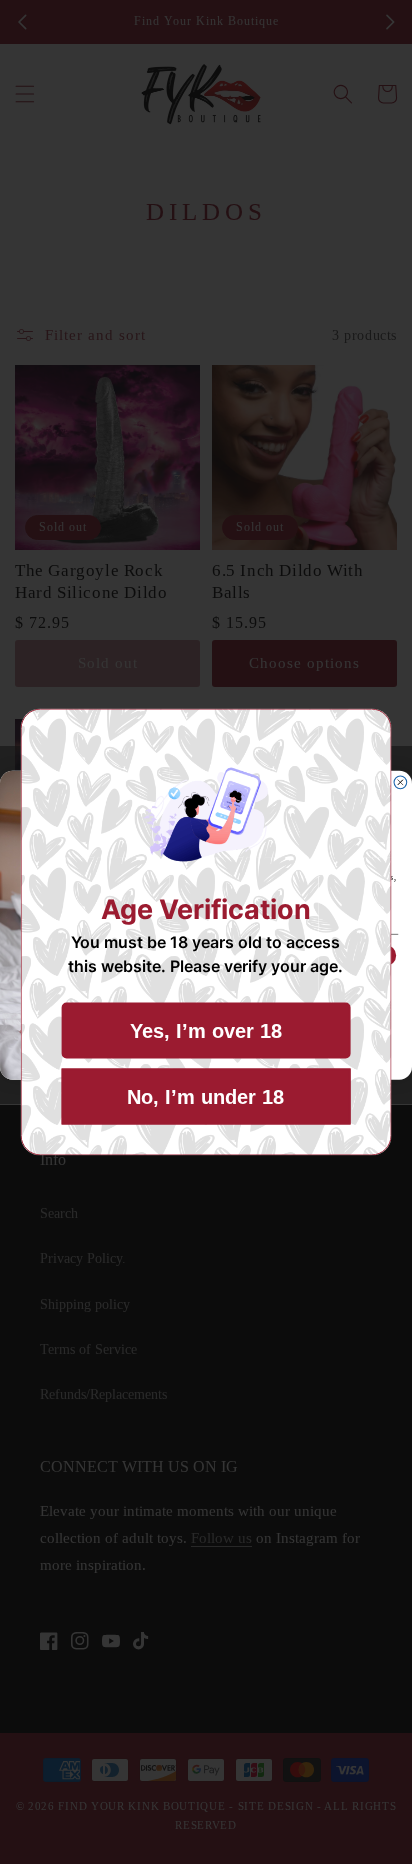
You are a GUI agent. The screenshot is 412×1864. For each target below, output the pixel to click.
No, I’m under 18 (205, 1097)
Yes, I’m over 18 (206, 1031)
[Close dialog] (400, 782)
